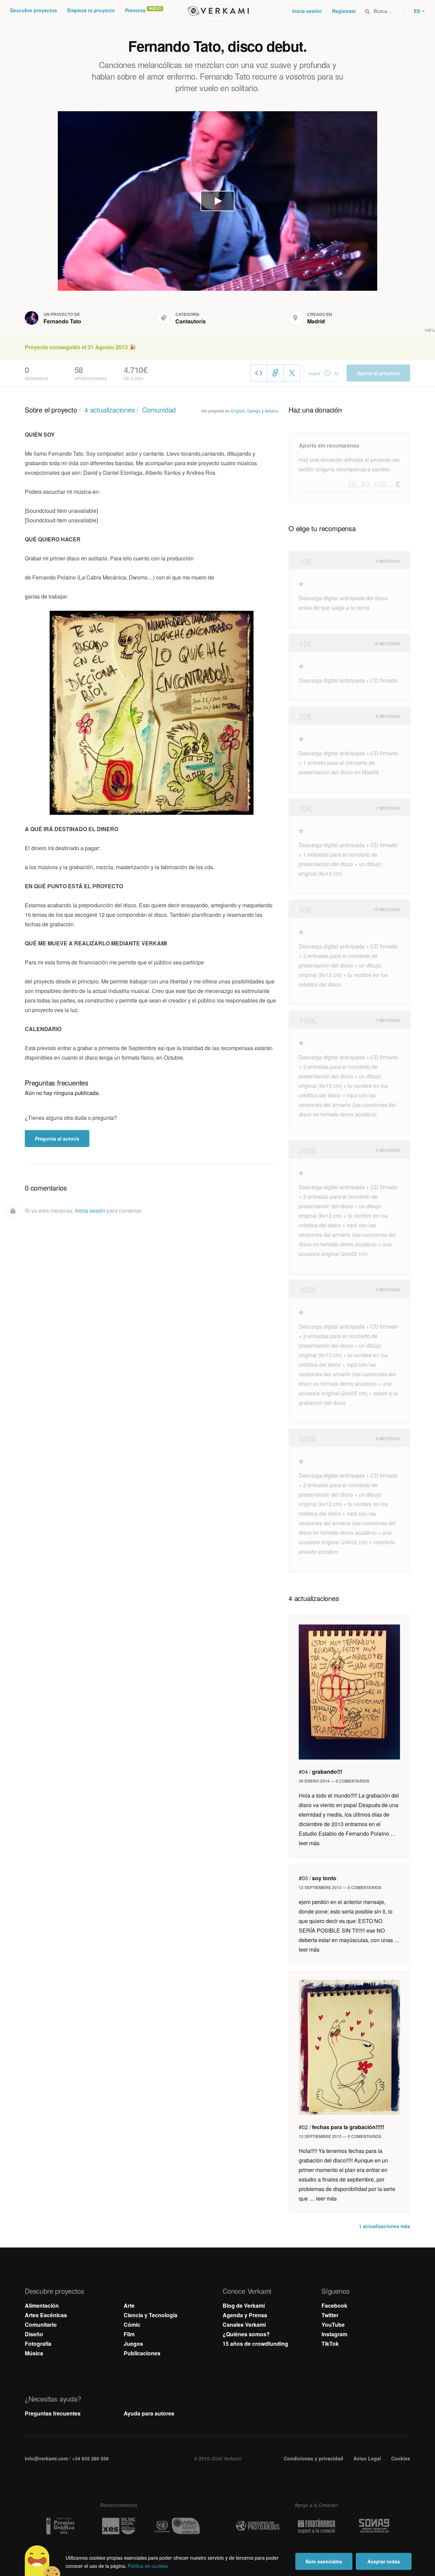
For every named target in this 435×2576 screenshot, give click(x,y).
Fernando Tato (62, 321)
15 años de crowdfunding (255, 2344)
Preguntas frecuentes (53, 2413)
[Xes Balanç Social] (119, 2526)
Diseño (34, 2334)
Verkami (218, 11)
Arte (129, 2305)
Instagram (334, 2334)
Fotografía (38, 2344)
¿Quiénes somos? (246, 2334)
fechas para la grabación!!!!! (341, 2127)
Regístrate (344, 11)
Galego (254, 411)
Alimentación (42, 2305)
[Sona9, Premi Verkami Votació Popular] (375, 2526)
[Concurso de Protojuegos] (258, 2526)
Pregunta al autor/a (57, 1139)
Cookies (401, 2458)
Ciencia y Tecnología (151, 2315)
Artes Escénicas (46, 2315)
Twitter (330, 2315)
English (238, 411)
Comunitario (41, 2325)
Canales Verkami (244, 2325)
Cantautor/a (190, 321)
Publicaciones (142, 2353)
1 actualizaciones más (385, 2226)
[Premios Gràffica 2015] (60, 2526)
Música (34, 2353)
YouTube (333, 2325)
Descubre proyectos (34, 10)
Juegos (133, 2344)
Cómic (132, 2325)
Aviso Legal (367, 2458)
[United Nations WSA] (177, 2526)
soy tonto (318, 1878)
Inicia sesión (307, 11)
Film (129, 2334)
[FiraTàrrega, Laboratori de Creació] (316, 2526)
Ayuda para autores (149, 2413)
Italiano (272, 411)
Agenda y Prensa (245, 2315)
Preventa (135, 10)
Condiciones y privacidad (314, 2458)
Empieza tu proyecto (91, 10)
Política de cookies (148, 2566)
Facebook (334, 2305)
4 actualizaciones (110, 410)
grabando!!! (320, 1772)
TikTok (330, 2344)
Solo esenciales (324, 2561)
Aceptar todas (384, 2561)
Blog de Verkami (244, 2305)
